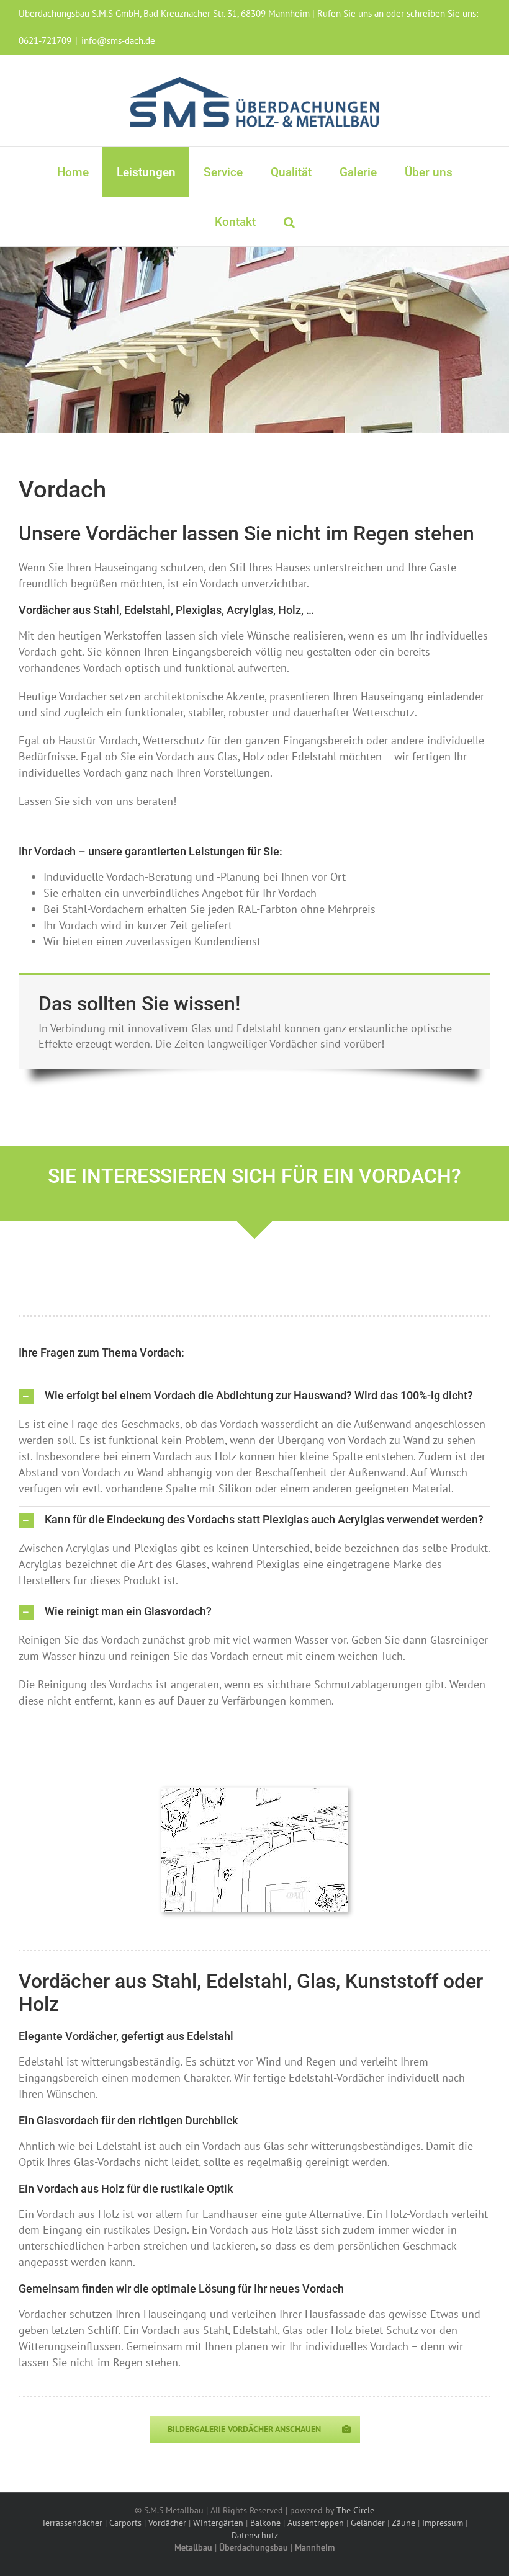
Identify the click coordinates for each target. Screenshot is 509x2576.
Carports (125, 2523)
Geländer (368, 2523)
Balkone (265, 2523)
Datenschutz (255, 2535)
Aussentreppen (316, 2523)
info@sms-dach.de (118, 41)
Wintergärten (218, 2523)
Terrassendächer (72, 2523)
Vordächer (167, 2523)
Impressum (443, 2523)
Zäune (403, 2523)
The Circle (355, 2510)
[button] (289, 221)
